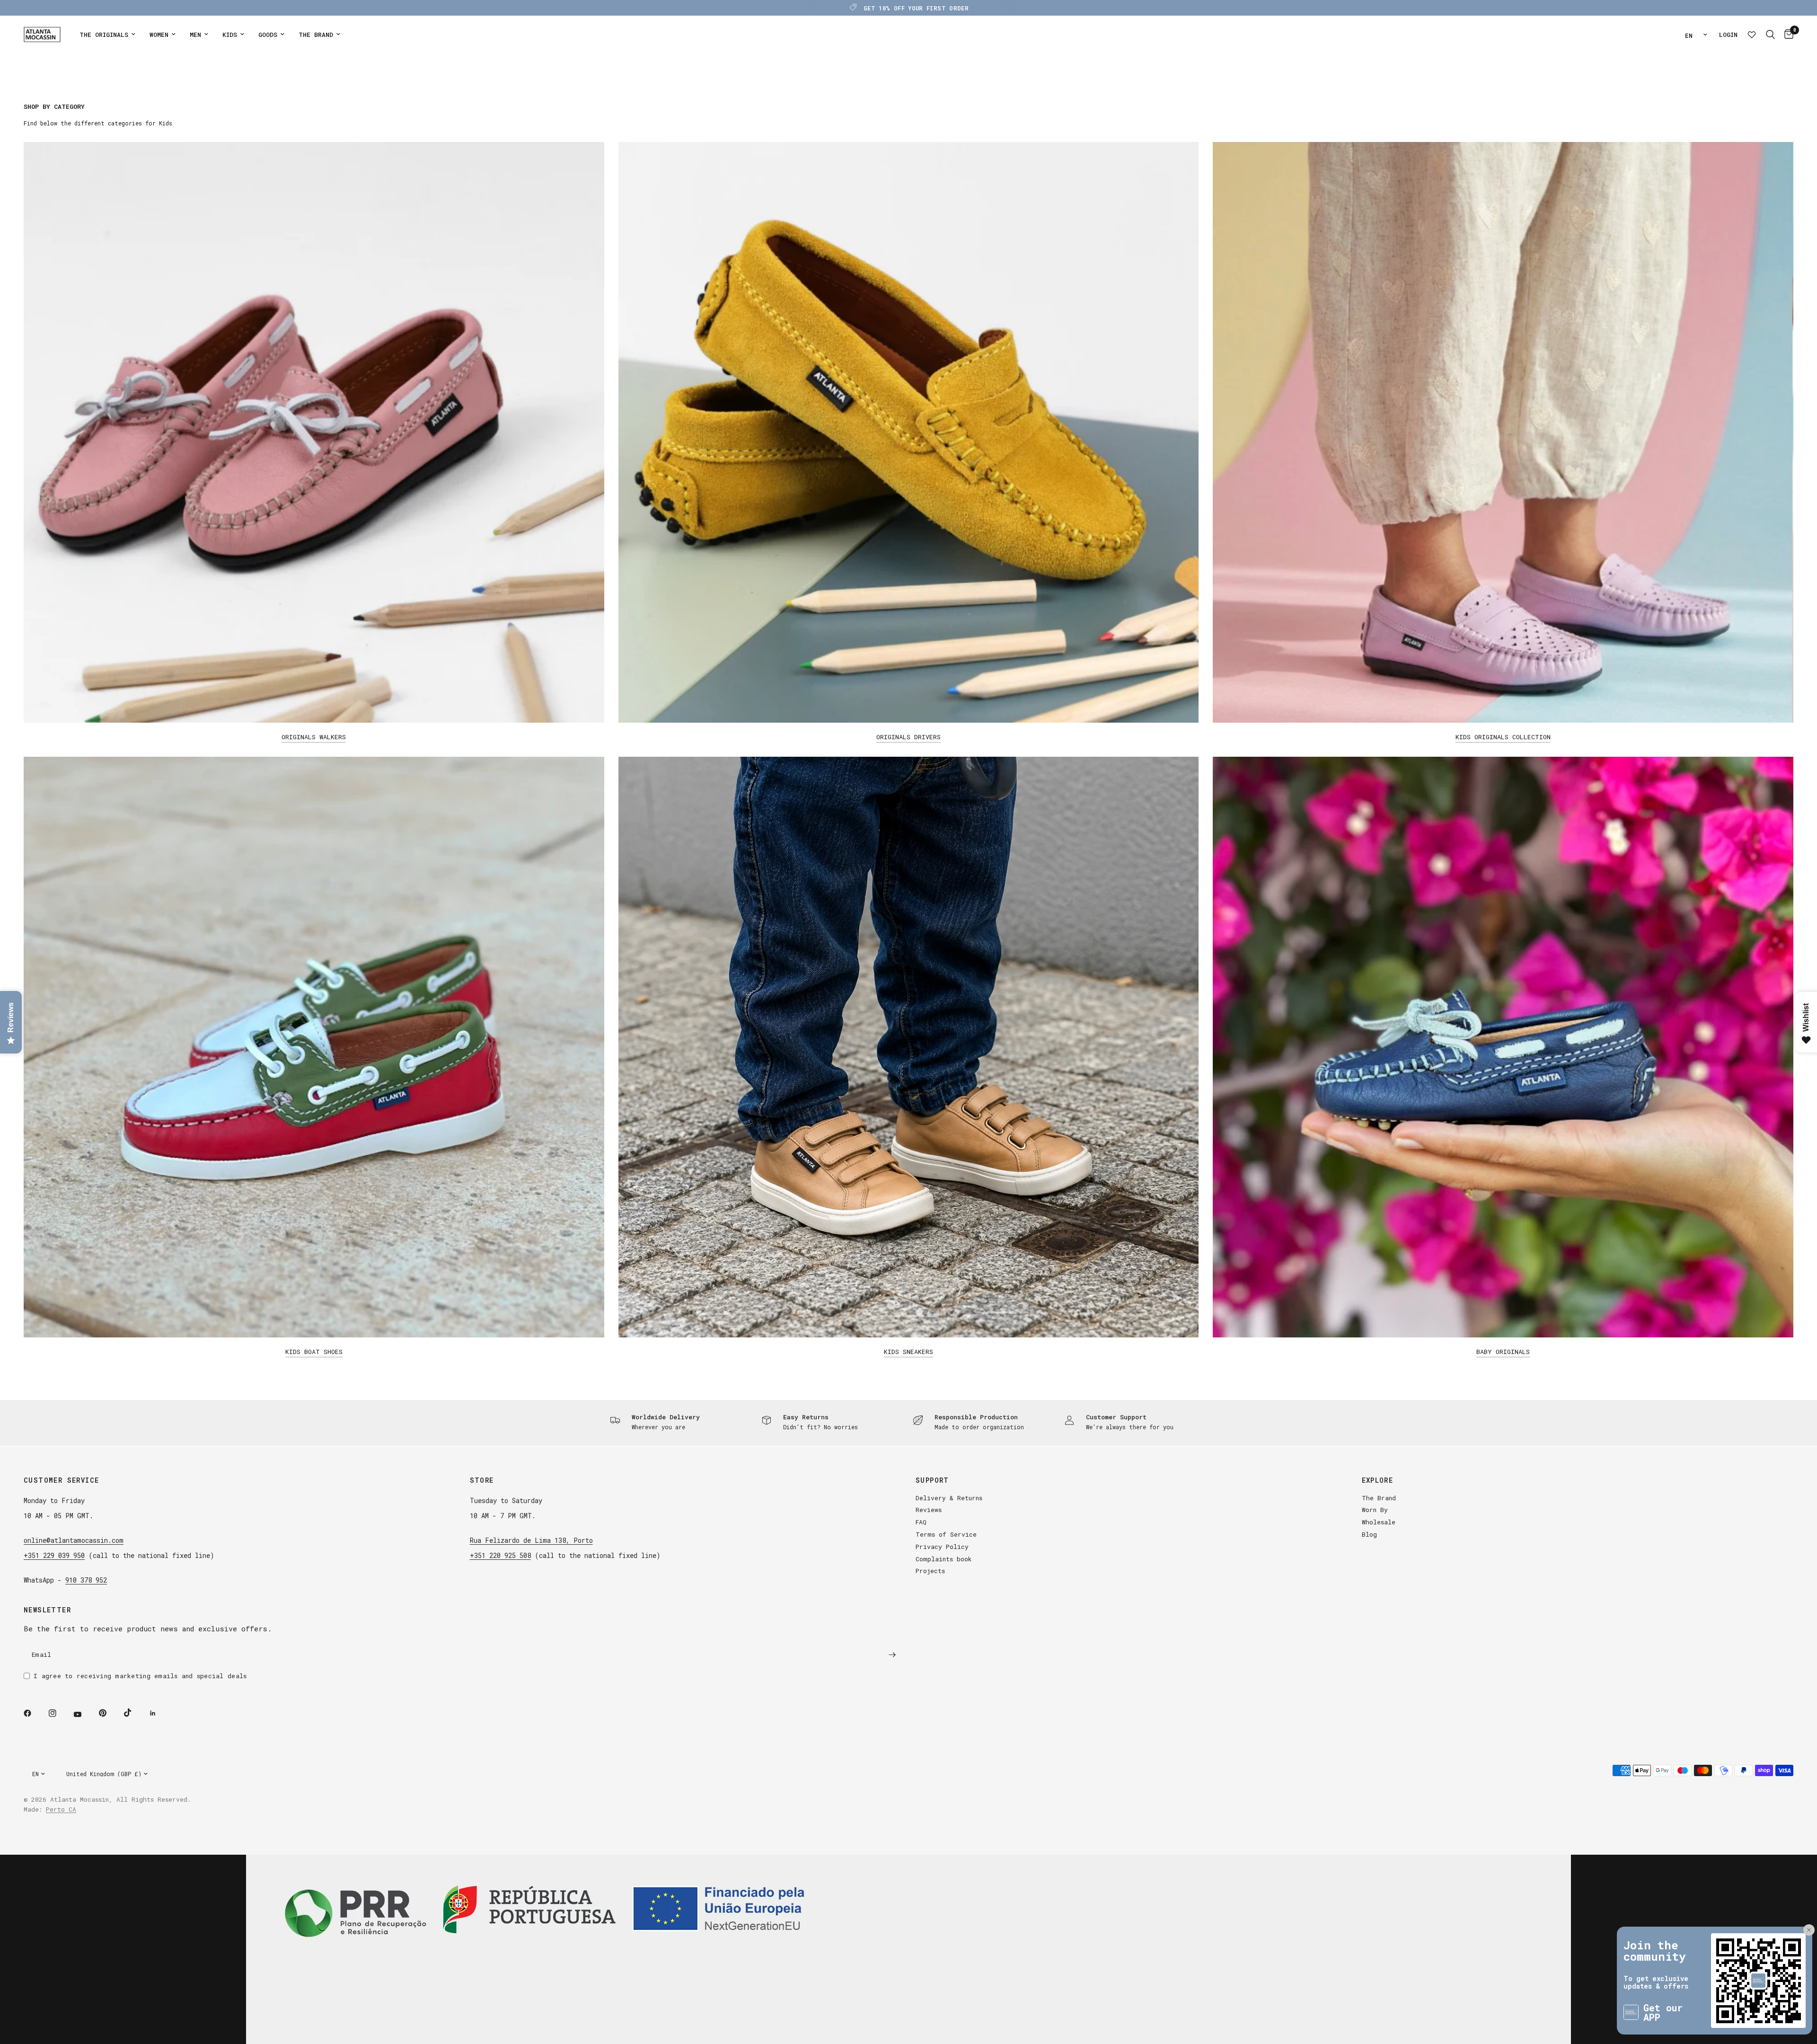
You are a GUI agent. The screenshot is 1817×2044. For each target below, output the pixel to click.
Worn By (1375, 1510)
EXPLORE (1378, 1480)
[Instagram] (59, 1713)
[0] (1786, 35)
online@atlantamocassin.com (74, 1540)
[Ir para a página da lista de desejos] (1752, 35)
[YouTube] (84, 1714)
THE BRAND (316, 35)
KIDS (230, 35)
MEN (195, 35)
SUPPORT (932, 1480)
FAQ (921, 1522)
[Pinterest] (109, 1713)
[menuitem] (107, 35)
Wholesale (1379, 1522)
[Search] (1770, 35)
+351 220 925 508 (500, 1555)
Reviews (929, 1510)
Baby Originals (1503, 1352)
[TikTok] (134, 1713)
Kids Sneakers (908, 1352)
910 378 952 (86, 1580)
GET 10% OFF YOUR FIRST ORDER (916, 8)
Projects (930, 1571)
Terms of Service (946, 1534)
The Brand (1379, 1498)
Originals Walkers (314, 737)
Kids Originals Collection (1503, 737)
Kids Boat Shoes (314, 1352)
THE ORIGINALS (104, 35)
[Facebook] (34, 1713)
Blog (1369, 1534)
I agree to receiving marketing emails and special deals (140, 1676)
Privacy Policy (942, 1547)
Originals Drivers (908, 737)
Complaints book (944, 1559)
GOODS (268, 35)
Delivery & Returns (949, 1498)
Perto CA (61, 1809)
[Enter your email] (892, 1655)
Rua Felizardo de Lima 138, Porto (531, 1540)
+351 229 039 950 (54, 1555)
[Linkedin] (159, 1713)
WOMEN (159, 35)
